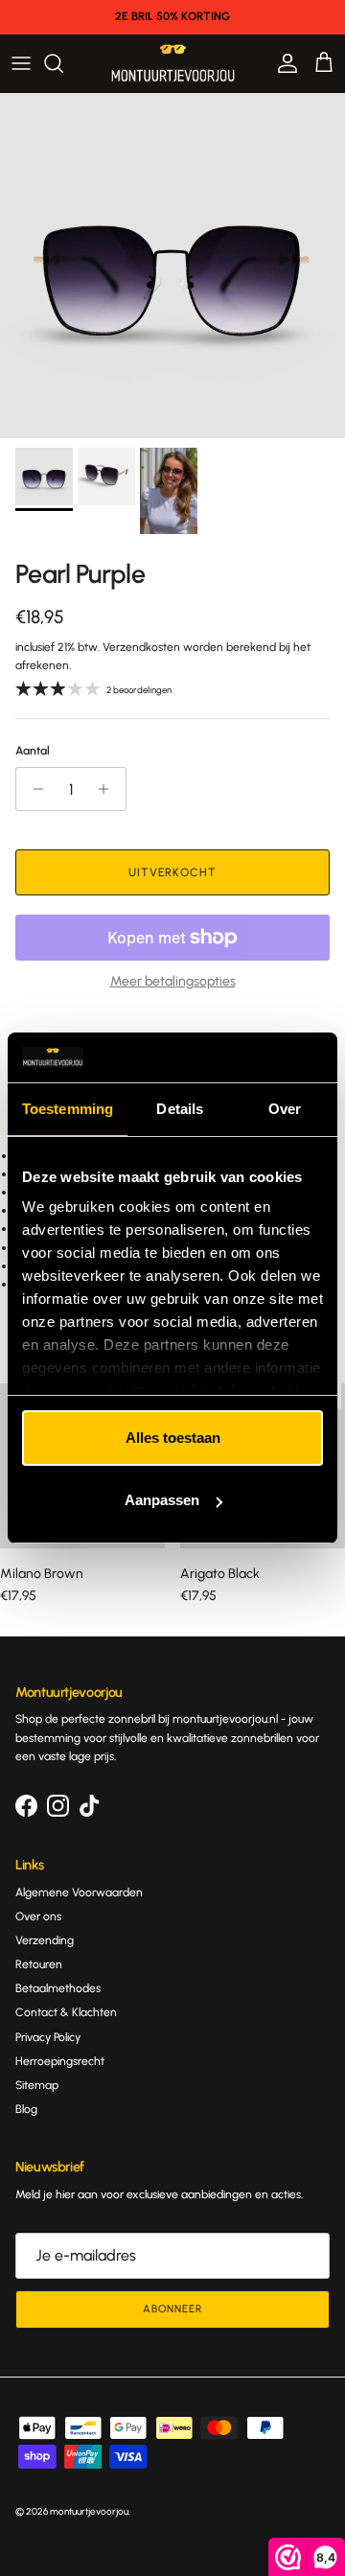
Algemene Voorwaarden (79, 1892)
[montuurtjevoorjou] (173, 63)
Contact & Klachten (66, 2012)
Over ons (38, 1916)
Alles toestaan (173, 1438)
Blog (26, 2109)
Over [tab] (285, 1109)
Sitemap (37, 2085)
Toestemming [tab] (68, 1109)
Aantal (33, 751)
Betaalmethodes (58, 1988)
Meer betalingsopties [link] (173, 982)
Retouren (39, 1964)
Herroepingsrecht (60, 2061)
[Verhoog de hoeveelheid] (109, 789)
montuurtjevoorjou (89, 2511)
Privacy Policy (48, 2037)
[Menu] (21, 63)
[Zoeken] (63, 63)
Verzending (45, 1940)
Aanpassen (162, 1500)
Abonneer (172, 2309)
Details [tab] (180, 1109)
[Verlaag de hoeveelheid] (33, 789)
